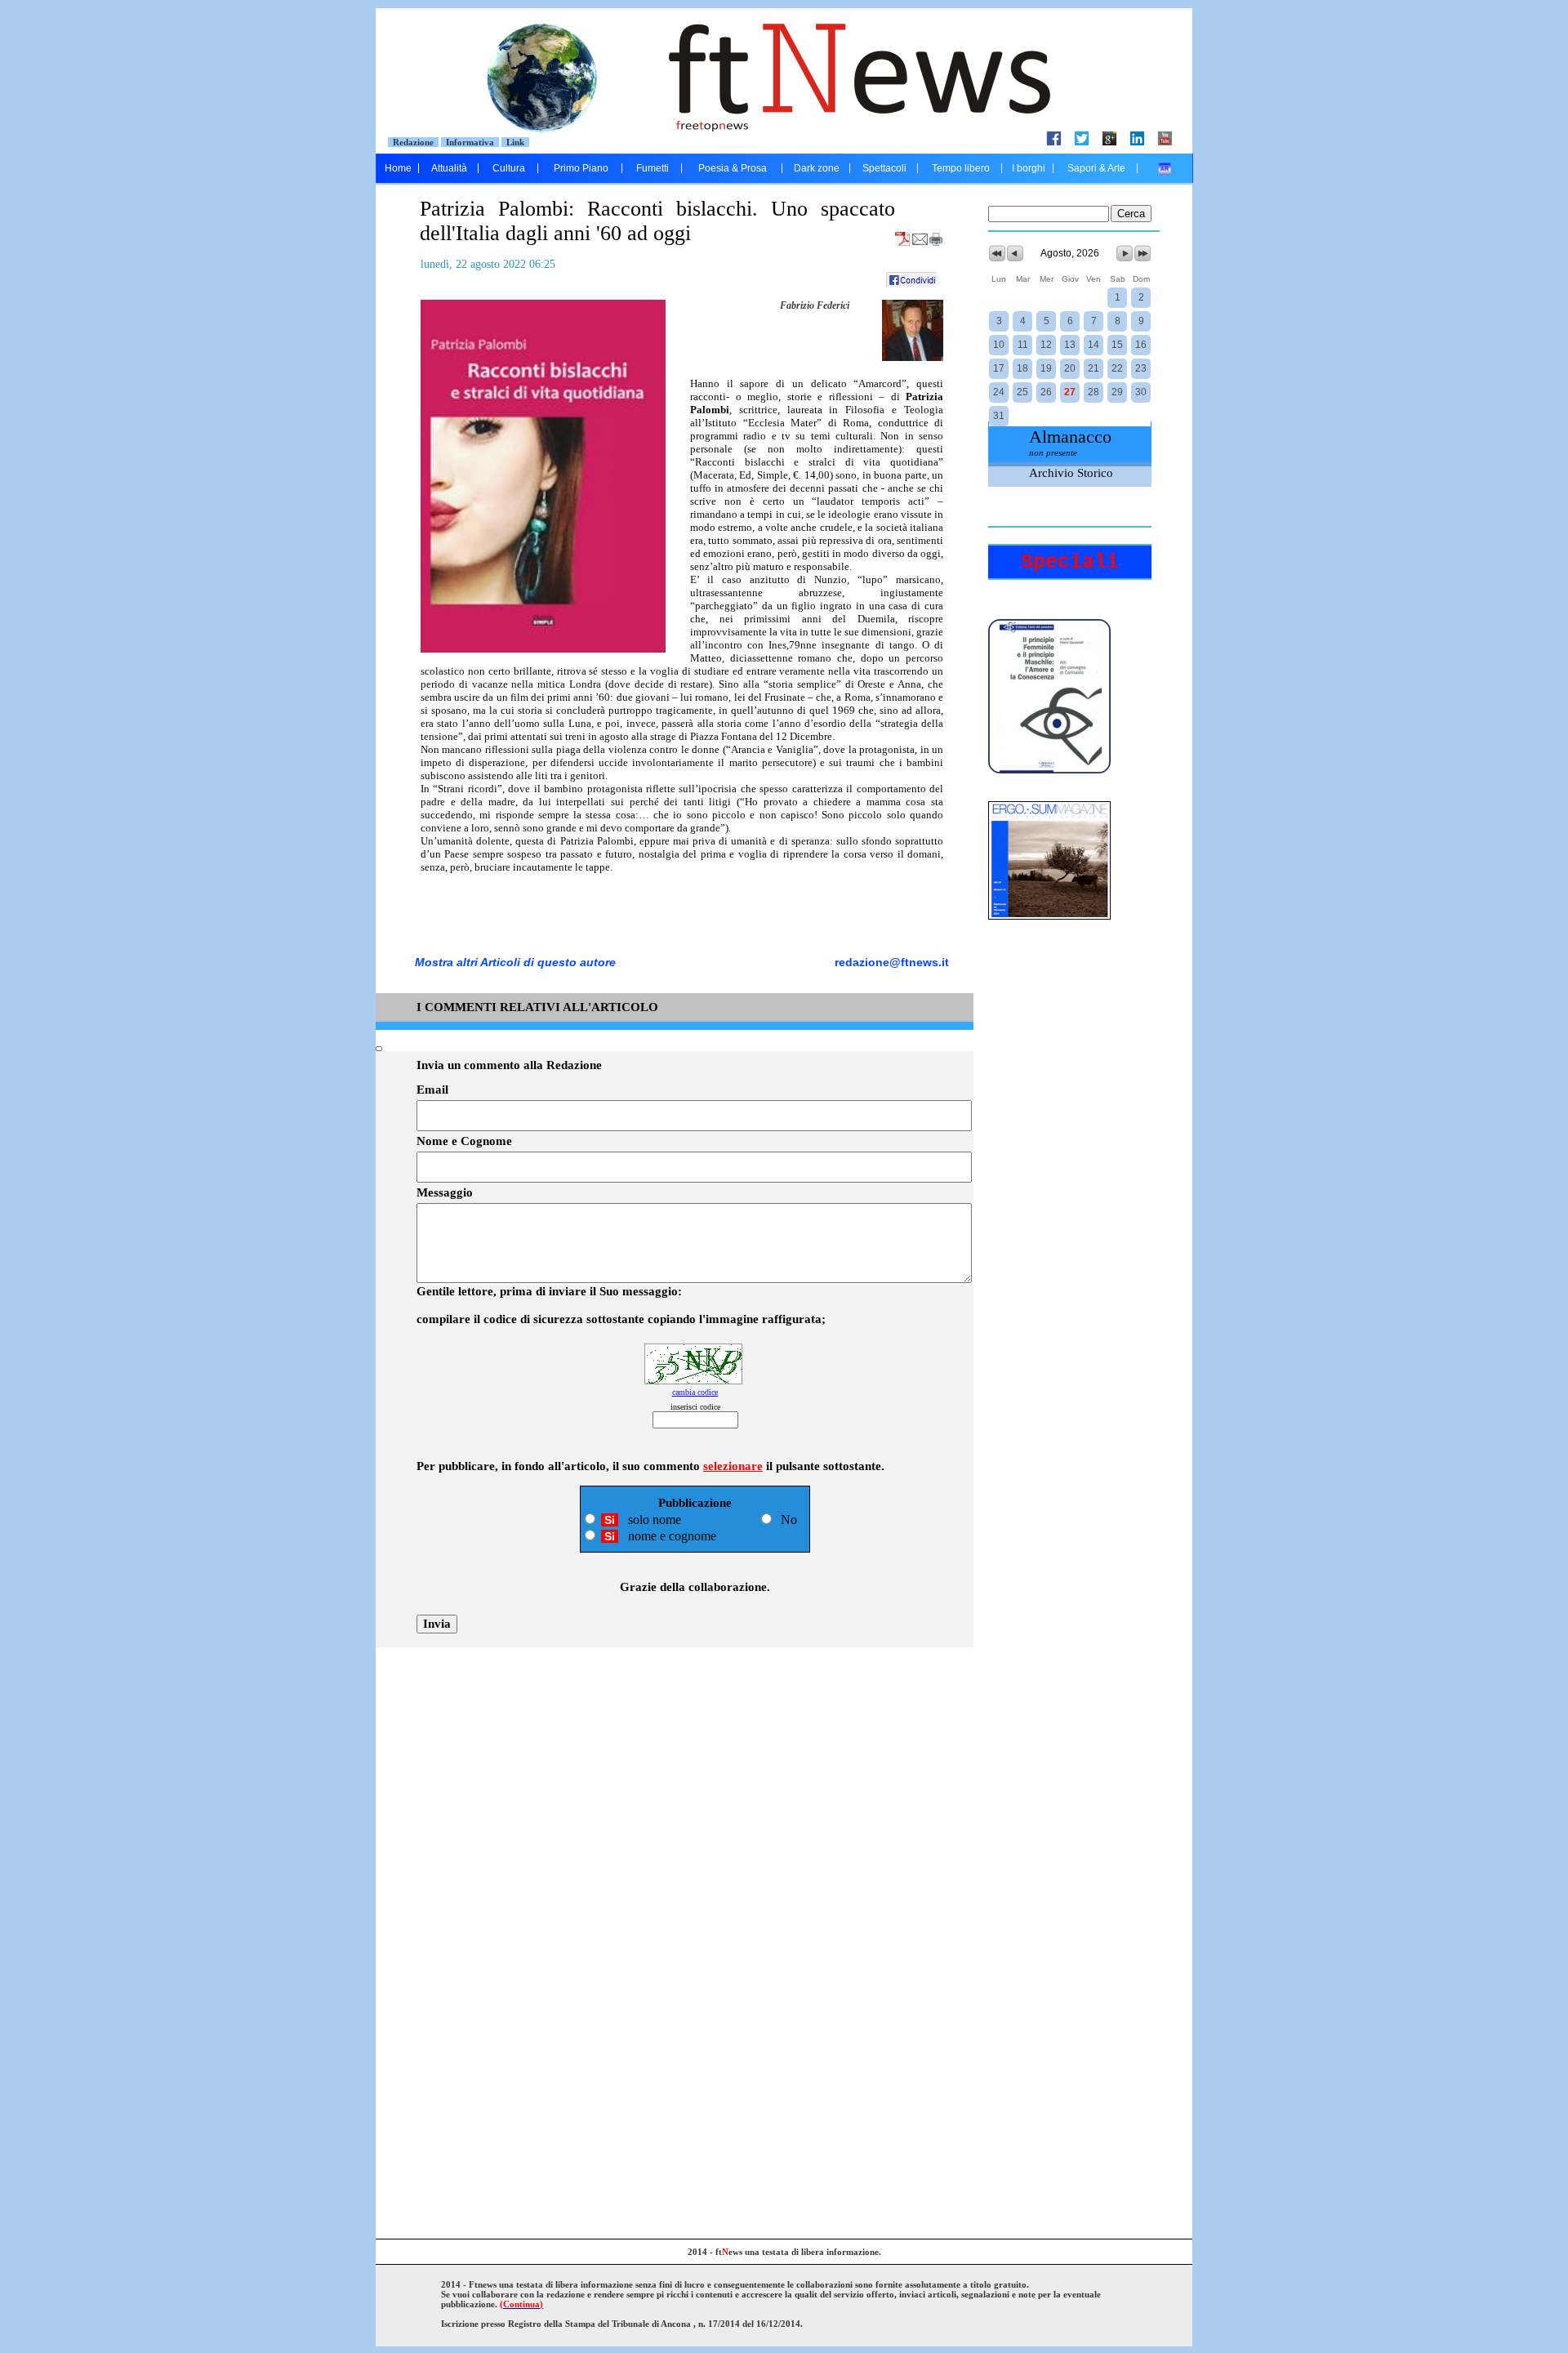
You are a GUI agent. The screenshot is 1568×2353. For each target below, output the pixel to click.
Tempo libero (961, 168)
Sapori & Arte (1096, 168)
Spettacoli (884, 168)
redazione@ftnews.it (892, 962)
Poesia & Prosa (733, 168)
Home (398, 168)
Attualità (449, 168)
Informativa (470, 142)
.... (1165, 168)
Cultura (509, 168)
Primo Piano (581, 168)
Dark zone (817, 168)
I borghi (1029, 168)
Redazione (413, 142)
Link (515, 142)
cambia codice (695, 1392)
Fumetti (653, 168)
